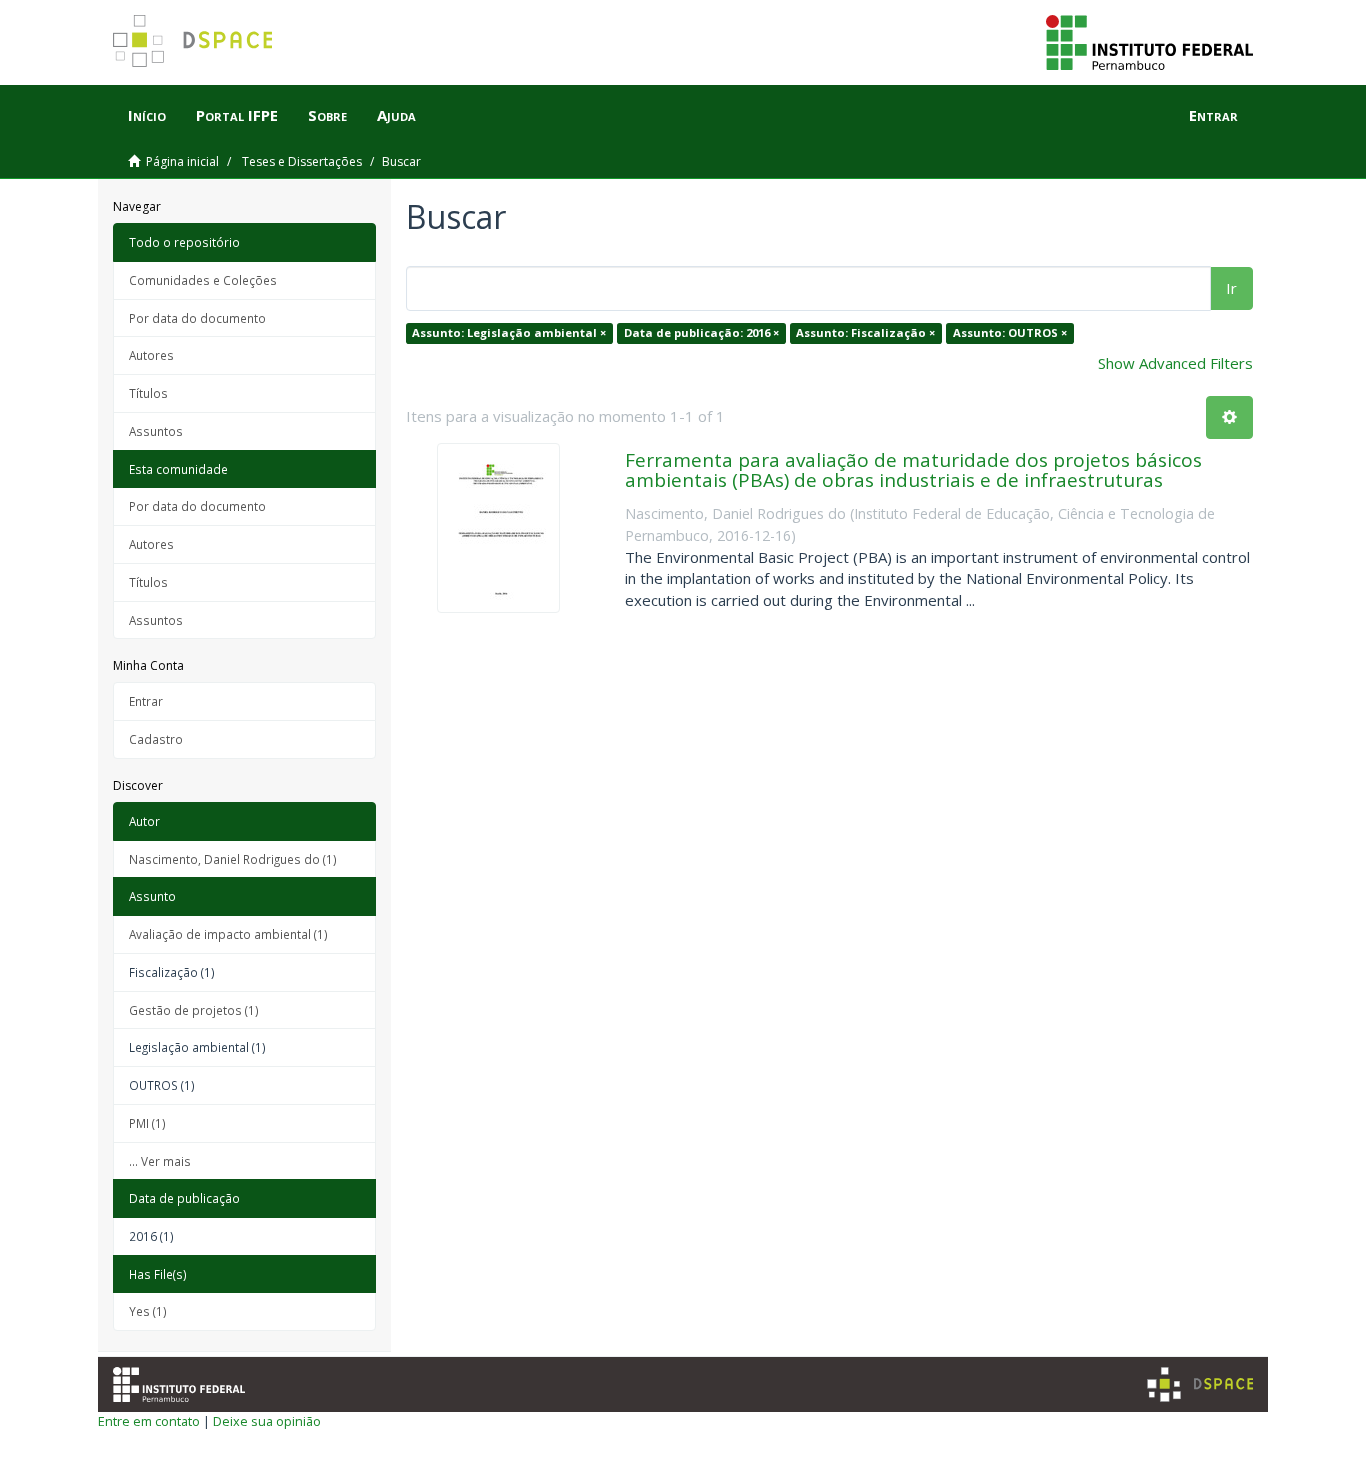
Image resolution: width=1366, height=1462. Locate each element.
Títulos (148, 393)
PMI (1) (147, 1123)
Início (147, 115)
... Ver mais (160, 1161)
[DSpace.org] (1200, 1384)
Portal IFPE (237, 115)
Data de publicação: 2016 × (701, 332)
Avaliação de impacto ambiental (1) (228, 934)
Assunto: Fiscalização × (865, 332)
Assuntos (156, 431)
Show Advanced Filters (1175, 363)
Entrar (146, 701)
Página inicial (182, 161)
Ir (1231, 288)
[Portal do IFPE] (1149, 41)
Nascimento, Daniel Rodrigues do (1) (233, 859)
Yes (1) (148, 1311)
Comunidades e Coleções (203, 280)
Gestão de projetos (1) (194, 1010)
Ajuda (396, 115)
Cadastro (156, 739)
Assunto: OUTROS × (1010, 332)
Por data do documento (197, 318)
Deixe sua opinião (267, 1421)
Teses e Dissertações (302, 161)
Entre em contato (149, 1421)
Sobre (327, 115)
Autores (151, 355)
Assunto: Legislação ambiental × (509, 332)
